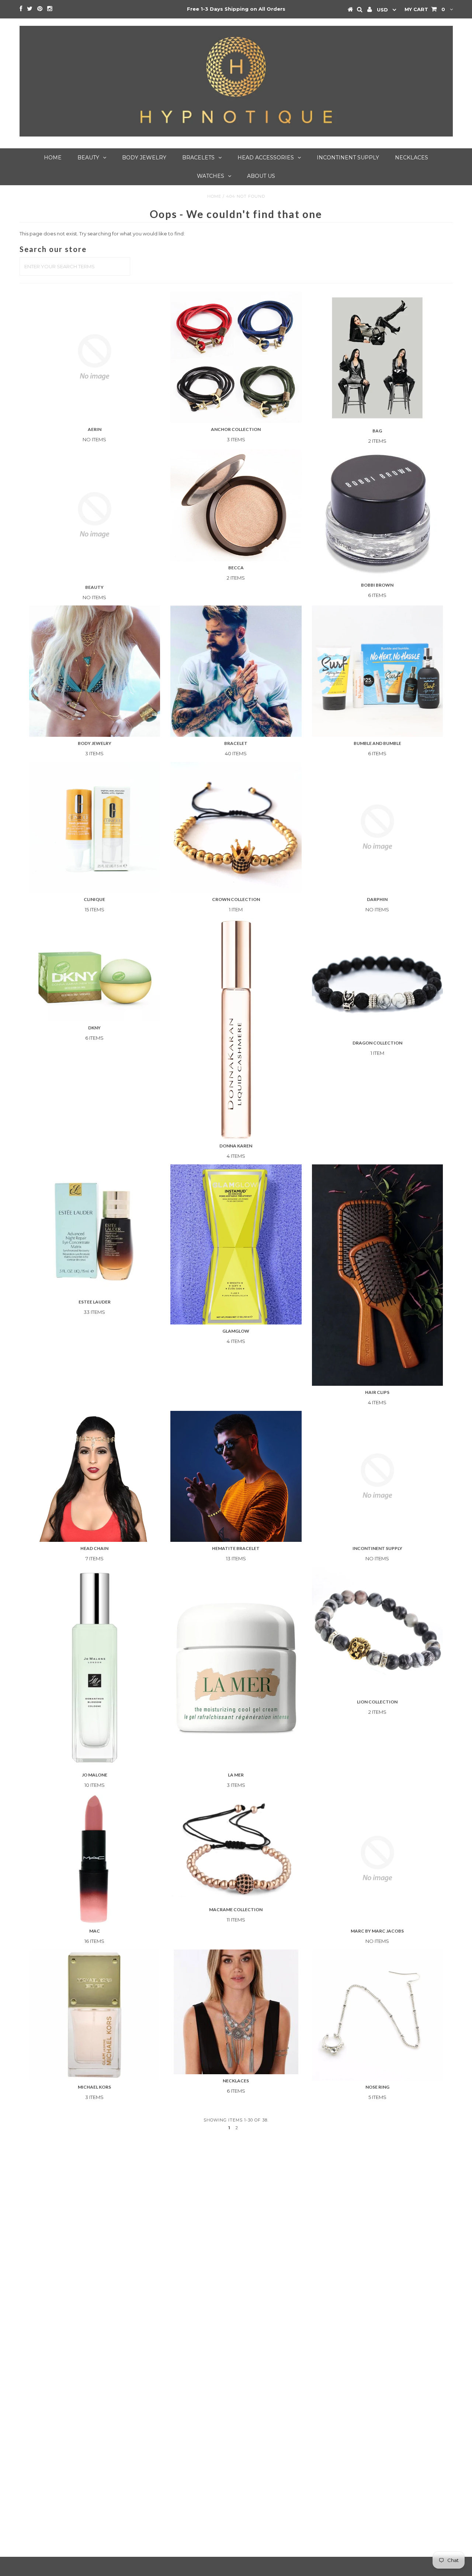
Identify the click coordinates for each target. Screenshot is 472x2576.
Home (53, 158)
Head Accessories (266, 158)
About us (261, 176)
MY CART (425, 9)
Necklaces (412, 158)
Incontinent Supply (348, 158)
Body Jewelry (144, 158)
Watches (211, 176)
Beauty (88, 158)
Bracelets (198, 158)
